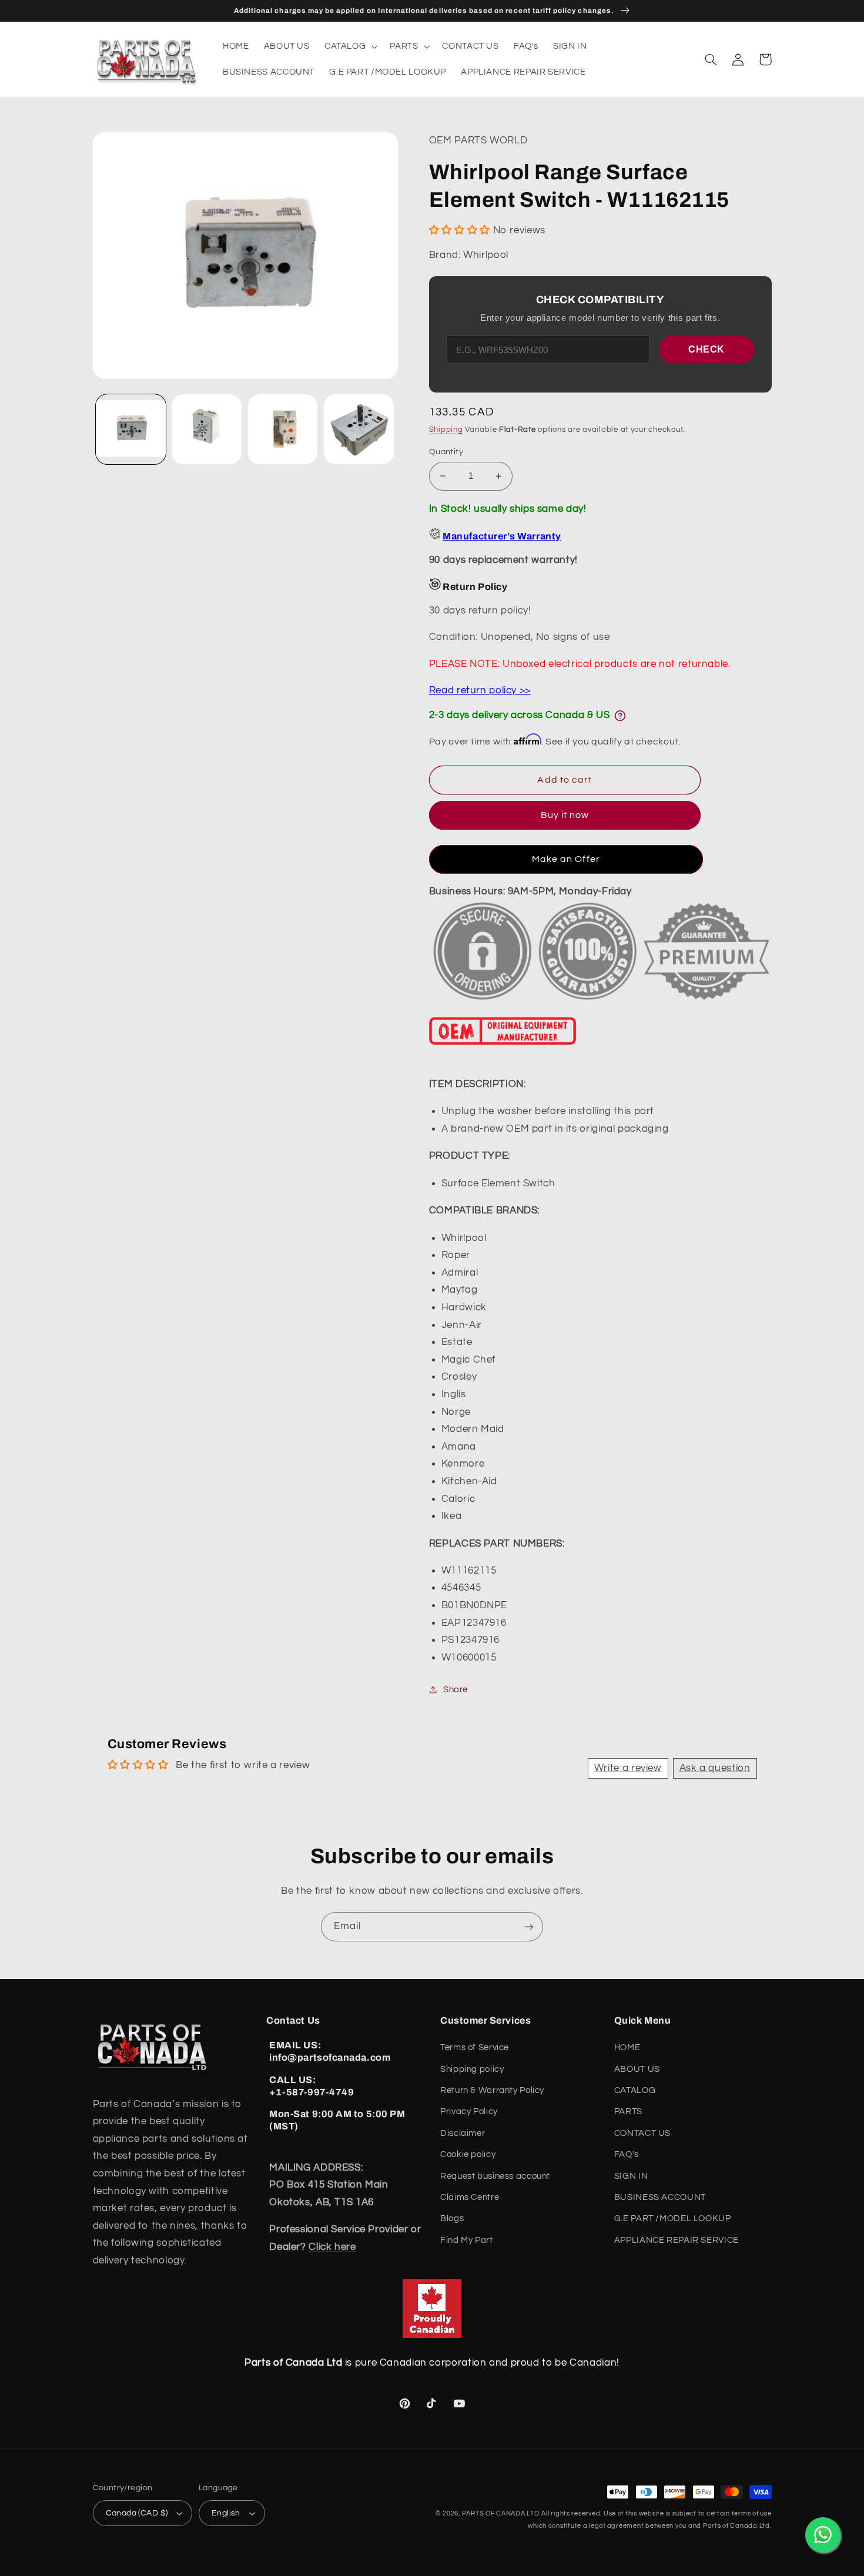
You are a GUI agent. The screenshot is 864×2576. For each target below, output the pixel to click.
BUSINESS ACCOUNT (660, 2197)
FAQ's (627, 2154)
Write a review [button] (628, 1768)
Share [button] (456, 1690)
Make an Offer (566, 859)
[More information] (620, 716)
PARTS (628, 2112)
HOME (627, 2047)
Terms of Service (475, 2047)
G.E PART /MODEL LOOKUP (673, 2218)
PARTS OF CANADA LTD (501, 2513)
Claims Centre (470, 2197)
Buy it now (565, 815)
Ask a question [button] (715, 1768)
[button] (349, 46)
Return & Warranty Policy (492, 2090)
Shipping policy (472, 2069)
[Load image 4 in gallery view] (359, 429)
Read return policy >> (480, 690)
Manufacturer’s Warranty (502, 536)
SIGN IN (631, 2176)
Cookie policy (468, 2154)
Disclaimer (463, 2133)
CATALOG (635, 2090)
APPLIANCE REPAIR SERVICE (677, 2240)
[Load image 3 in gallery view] (283, 429)
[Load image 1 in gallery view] (131, 429)
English (226, 2513)
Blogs (452, 2218)
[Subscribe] (529, 1926)
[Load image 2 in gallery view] (207, 429)
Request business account (495, 2176)
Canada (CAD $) (137, 2513)
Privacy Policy (469, 2112)
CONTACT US (642, 2133)
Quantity (446, 452)
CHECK (706, 349)
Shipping (446, 430)
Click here (332, 2247)
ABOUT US (637, 2069)
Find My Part (467, 2240)
